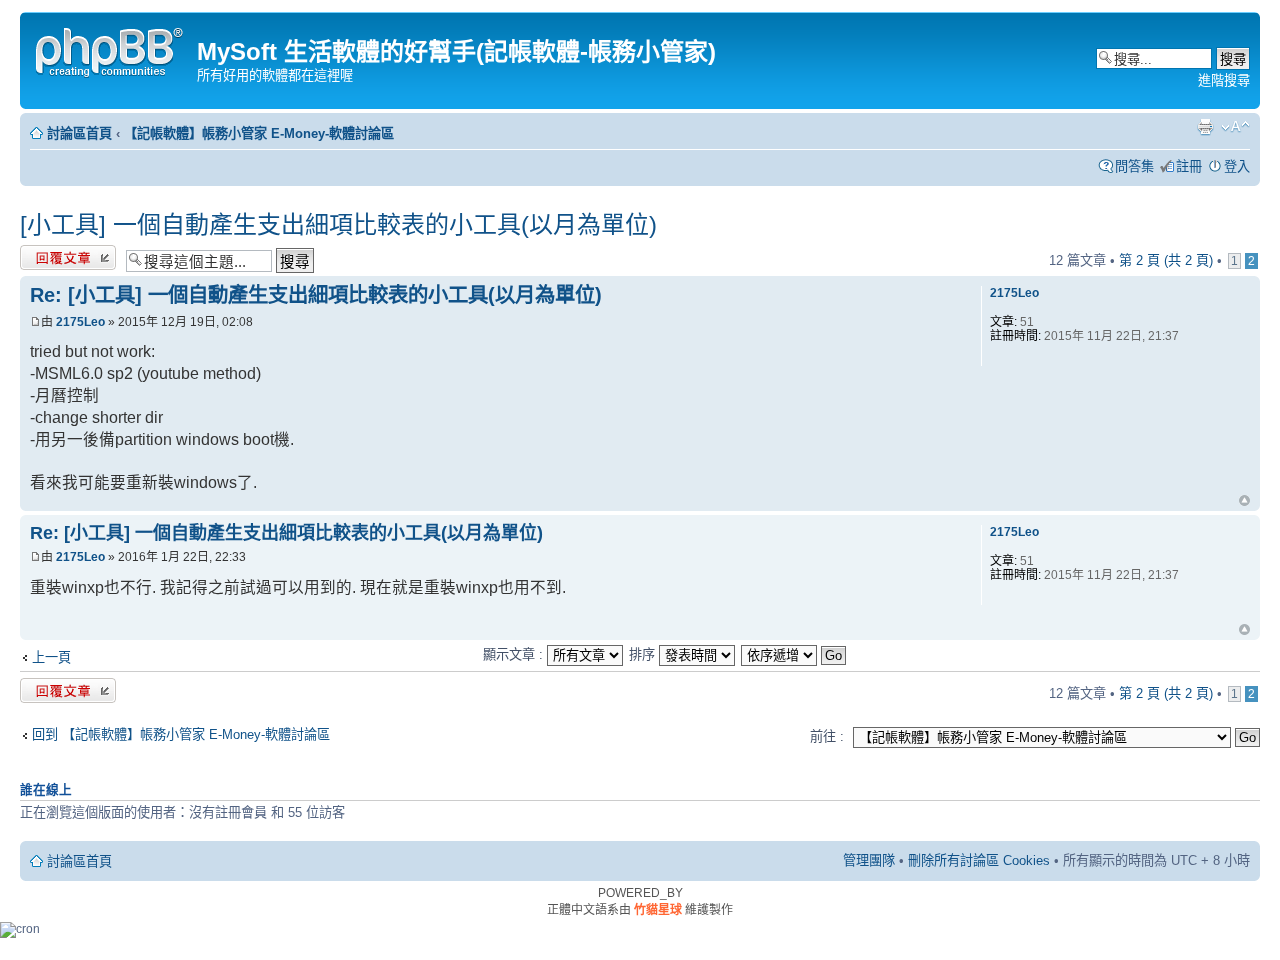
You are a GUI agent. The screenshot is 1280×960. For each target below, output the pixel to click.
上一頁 (51, 657)
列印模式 (1205, 127)
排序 (644, 654)
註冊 (1189, 166)
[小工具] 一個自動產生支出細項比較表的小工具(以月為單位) (338, 224)
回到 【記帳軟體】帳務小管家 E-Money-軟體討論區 (181, 734)
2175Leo (80, 322)
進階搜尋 (1224, 80)
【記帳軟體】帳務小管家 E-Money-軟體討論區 (259, 133)
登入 (1237, 166)
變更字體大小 (1235, 127)
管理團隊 (869, 860)
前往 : (827, 736)
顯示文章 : (515, 654)
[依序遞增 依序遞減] (794, 654)
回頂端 (1244, 502)
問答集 (1134, 166)
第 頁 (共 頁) (1166, 260)
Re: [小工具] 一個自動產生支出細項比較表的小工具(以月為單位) (316, 295)
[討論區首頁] (111, 49)
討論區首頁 (79, 133)
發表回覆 (46, 255)
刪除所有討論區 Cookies (979, 860)
